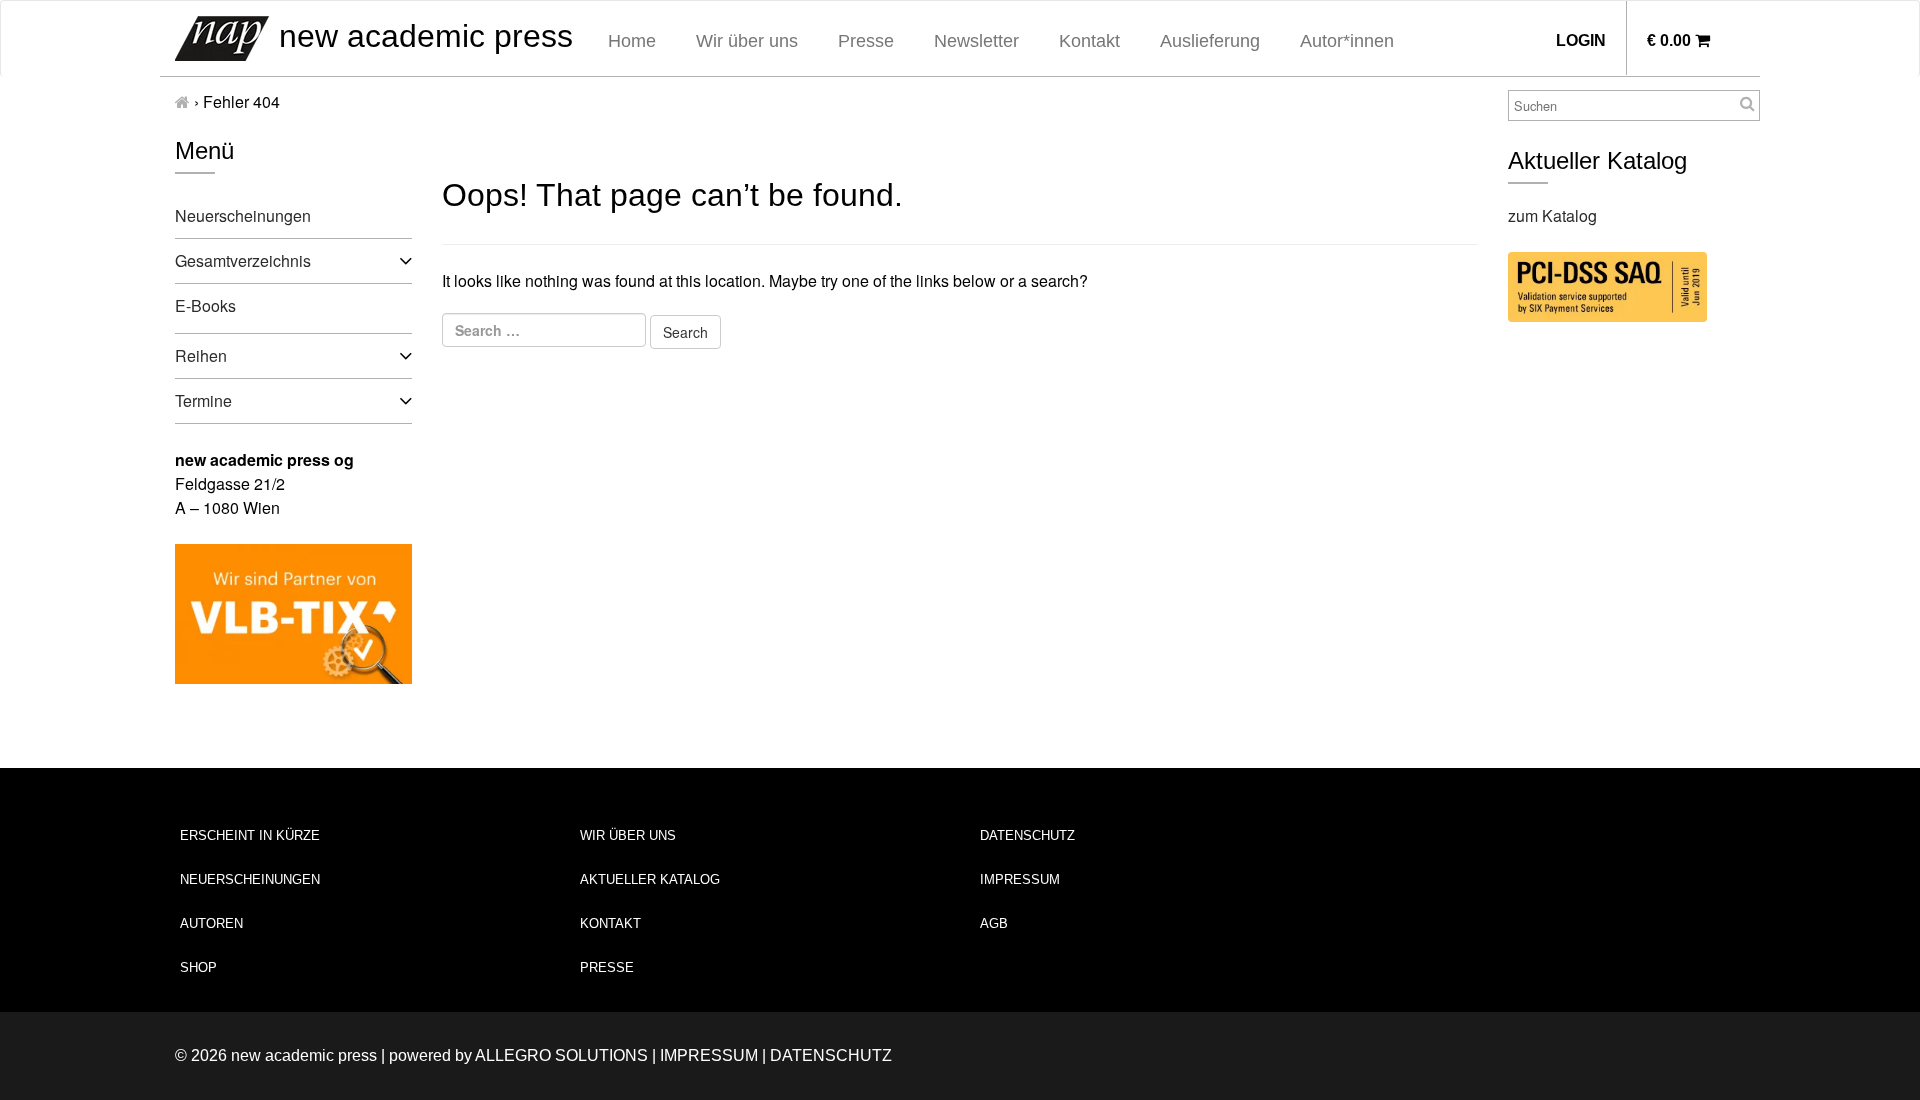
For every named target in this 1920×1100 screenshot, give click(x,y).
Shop (198, 967)
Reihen (201, 355)
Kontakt (1089, 41)
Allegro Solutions (561, 1055)
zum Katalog (1552, 215)
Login (1581, 40)
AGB (994, 923)
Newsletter (976, 41)
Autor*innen (1347, 41)
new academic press (421, 36)
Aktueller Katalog (650, 879)
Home (632, 41)
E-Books (205, 305)
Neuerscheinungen (243, 215)
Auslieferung (1210, 41)
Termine (203, 400)
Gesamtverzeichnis (243, 260)
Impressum (1020, 879)
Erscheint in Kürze (250, 835)
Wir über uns (747, 41)
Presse (866, 41)
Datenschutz (1027, 835)
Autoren (211, 923)
